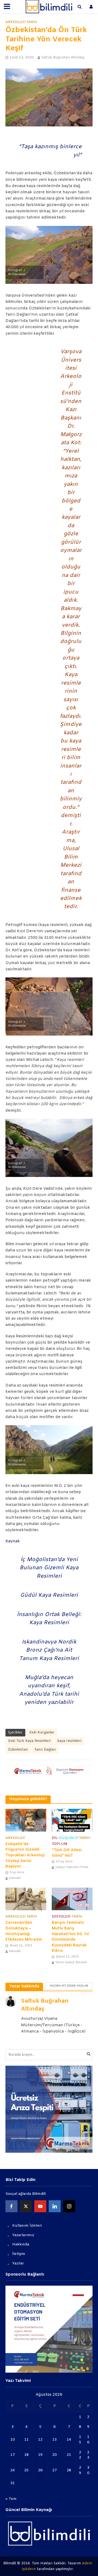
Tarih (32, 22)
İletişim (19, 2254)
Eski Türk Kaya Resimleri (29, 1741)
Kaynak (13, 1541)
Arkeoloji (15, 22)
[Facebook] (11, 2206)
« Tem (11, 2499)
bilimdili (15, 1878)
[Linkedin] (55, 2206)
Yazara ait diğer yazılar (69, 1986)
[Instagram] (69, 2206)
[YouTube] (40, 2206)
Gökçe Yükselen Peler (72, 1867)
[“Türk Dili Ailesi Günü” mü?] (72, 1820)
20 (54, 2455)
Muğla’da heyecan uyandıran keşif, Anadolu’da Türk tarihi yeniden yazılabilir (49, 1690)
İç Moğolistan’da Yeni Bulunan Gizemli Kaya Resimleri (49, 1568)
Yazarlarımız (23, 2235)
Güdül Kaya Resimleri (49, 1595)
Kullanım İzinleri (27, 2226)
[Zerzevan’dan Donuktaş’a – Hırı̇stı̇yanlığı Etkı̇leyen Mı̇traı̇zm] (26, 1899)
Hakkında (21, 2244)
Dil (55, 1838)
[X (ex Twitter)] (26, 2206)
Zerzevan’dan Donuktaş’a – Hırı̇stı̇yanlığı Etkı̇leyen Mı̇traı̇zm (24, 1931)
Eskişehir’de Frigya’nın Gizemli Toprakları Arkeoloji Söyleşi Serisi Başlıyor (25, 1856)
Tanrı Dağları (45, 1750)
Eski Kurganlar (42, 1733)
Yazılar (18, 2263)
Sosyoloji (61, 1917)
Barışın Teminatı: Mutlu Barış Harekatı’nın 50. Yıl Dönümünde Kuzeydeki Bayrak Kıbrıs (70, 1937)
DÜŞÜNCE (68, 1838)
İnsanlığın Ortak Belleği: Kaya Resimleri (49, 1619)
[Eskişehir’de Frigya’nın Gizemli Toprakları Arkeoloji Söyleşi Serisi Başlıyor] (26, 1820)
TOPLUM (60, 1844)
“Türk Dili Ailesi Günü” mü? (67, 1853)
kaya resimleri (69, 1741)
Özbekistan (18, 1750)
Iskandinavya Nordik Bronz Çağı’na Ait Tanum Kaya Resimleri (49, 1650)
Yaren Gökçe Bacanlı (71, 1962)
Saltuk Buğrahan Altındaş (63, 58)
